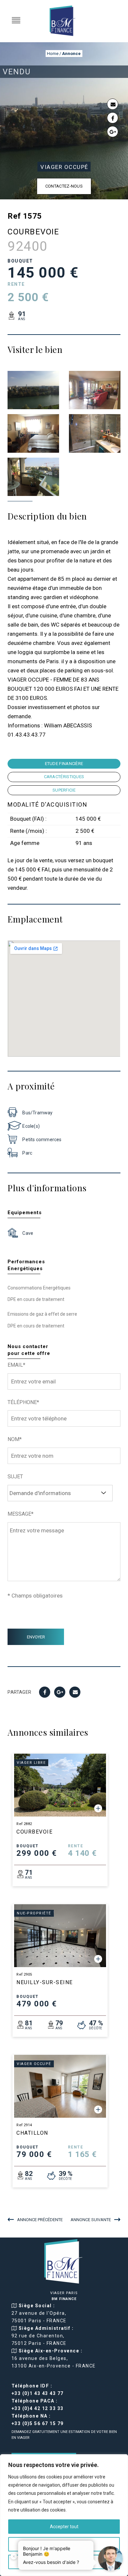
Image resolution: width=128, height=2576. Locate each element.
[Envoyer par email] (113, 104)
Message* (21, 1514)
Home (53, 54)
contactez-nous (64, 186)
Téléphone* (23, 1402)
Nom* (15, 1439)
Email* (16, 1365)
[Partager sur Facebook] (113, 118)
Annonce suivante (91, 2220)
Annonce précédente (40, 2220)
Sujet (15, 1477)
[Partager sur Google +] (113, 132)
